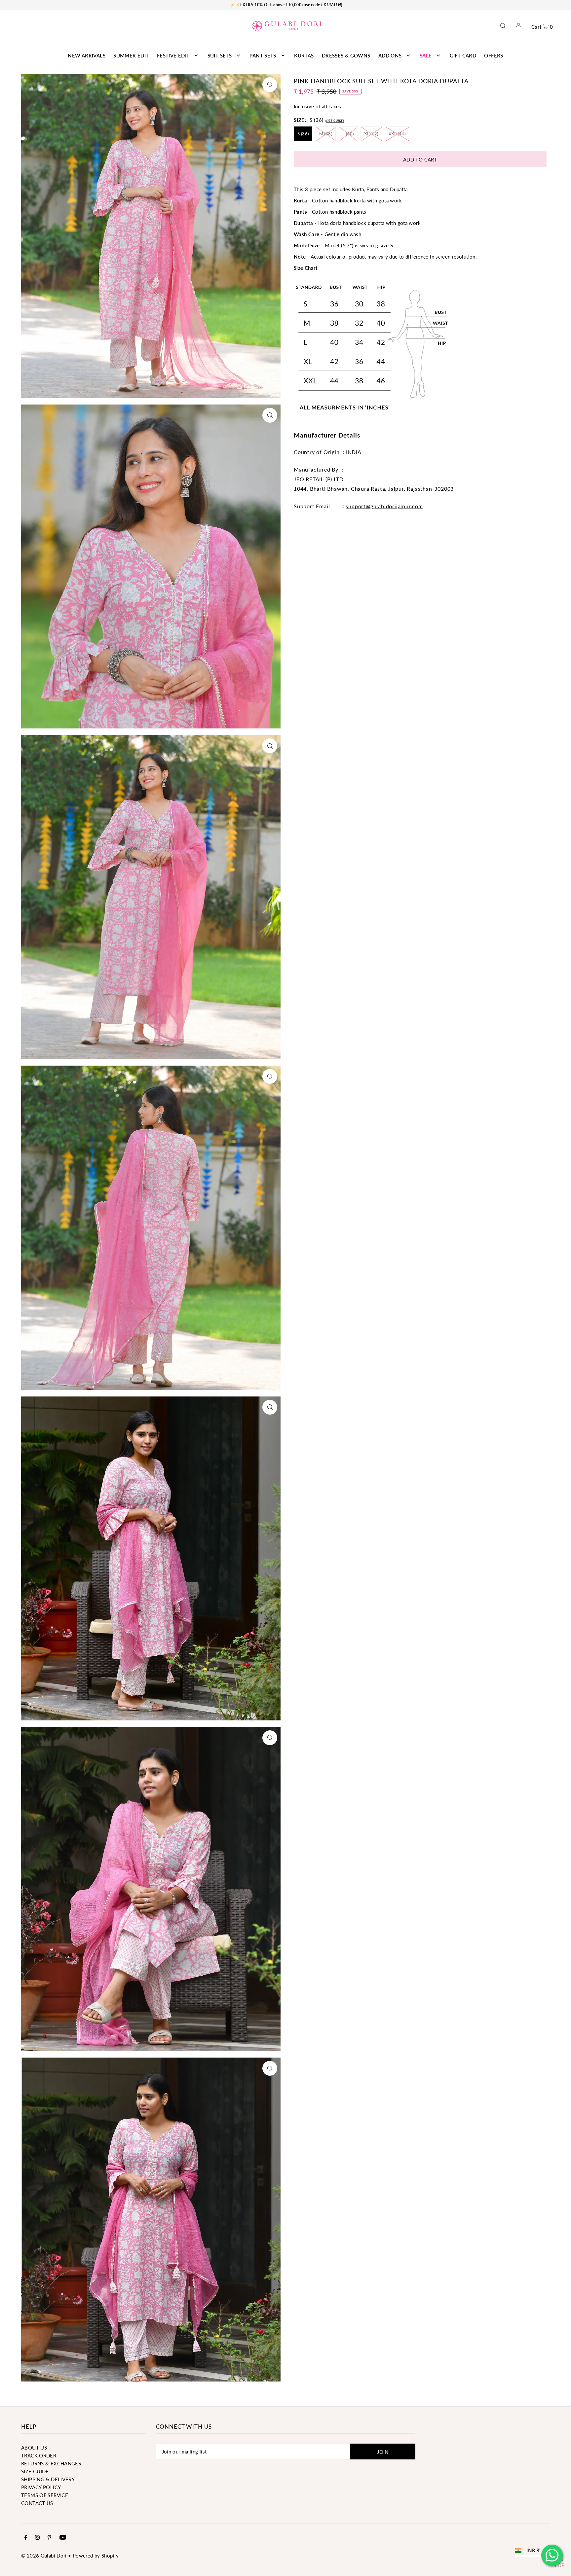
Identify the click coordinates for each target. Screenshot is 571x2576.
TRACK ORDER (39, 2455)
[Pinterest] (49, 2538)
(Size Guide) (335, 121)
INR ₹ (533, 2550)
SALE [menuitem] (426, 55)
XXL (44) (397, 134)
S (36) (303, 134)
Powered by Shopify (96, 2556)
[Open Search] (503, 26)
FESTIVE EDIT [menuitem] (173, 55)
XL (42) (371, 134)
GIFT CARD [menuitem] (463, 55)
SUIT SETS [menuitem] (220, 55)
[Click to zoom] (270, 85)
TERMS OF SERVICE (45, 2495)
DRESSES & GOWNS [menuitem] (346, 55)
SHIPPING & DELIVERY (48, 2479)
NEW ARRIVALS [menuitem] (87, 55)
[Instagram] (37, 2538)
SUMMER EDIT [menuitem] (131, 55)
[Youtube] (63, 2538)
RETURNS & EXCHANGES (51, 2463)
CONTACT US (37, 2503)
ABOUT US (34, 2448)
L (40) (348, 134)
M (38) (326, 134)
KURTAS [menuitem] (304, 55)
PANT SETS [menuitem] (263, 55)
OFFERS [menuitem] (494, 55)
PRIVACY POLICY (41, 2487)
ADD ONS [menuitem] (390, 55)
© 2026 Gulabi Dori (44, 2556)
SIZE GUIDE (35, 2471)
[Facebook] (26, 2538)
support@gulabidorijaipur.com (384, 506)
